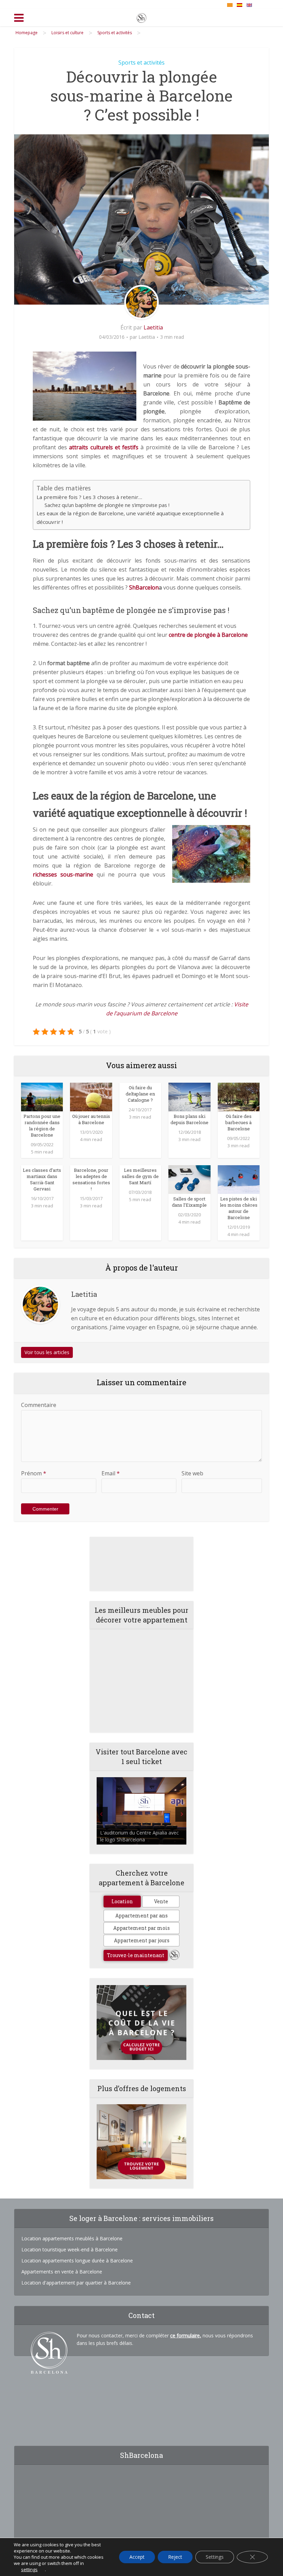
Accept (137, 2557)
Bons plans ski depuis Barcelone (189, 1119)
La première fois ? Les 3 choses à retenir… (89, 497)
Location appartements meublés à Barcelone (72, 2238)
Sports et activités (141, 63)
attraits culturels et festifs (104, 447)
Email (111, 1473)
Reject (175, 2557)
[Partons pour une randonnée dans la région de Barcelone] (42, 1097)
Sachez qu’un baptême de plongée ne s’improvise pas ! (107, 505)
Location (122, 1901)
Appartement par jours (142, 1940)
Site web (192, 1473)
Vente (161, 1901)
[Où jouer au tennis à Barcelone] (91, 1097)
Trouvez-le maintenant (136, 1955)
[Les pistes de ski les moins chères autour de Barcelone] (239, 1179)
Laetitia (153, 327)
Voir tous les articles (47, 1352)
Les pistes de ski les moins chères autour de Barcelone (239, 1208)
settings (29, 2569)
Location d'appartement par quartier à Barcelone (76, 2283)
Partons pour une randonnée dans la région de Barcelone (42, 1126)
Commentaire (39, 1405)
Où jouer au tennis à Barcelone (91, 1119)
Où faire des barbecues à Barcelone (238, 1122)
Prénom (34, 1473)
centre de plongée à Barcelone (208, 635)
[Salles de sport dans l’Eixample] (189, 1179)
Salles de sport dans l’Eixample (189, 1202)
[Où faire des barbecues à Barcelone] (239, 1097)
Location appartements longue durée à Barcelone (77, 2261)
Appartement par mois (141, 1928)
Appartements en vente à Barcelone (62, 2272)
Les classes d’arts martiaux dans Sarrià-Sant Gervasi (42, 1179)
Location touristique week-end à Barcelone (70, 2249)
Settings (215, 2557)
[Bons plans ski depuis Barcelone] (189, 1097)
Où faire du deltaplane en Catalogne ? (140, 1094)
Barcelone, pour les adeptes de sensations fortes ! (91, 1179)
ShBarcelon (144, 587)
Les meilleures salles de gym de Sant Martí (140, 1176)
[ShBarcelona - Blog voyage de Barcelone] (141, 17)
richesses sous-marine (63, 874)
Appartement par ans (141, 1916)
